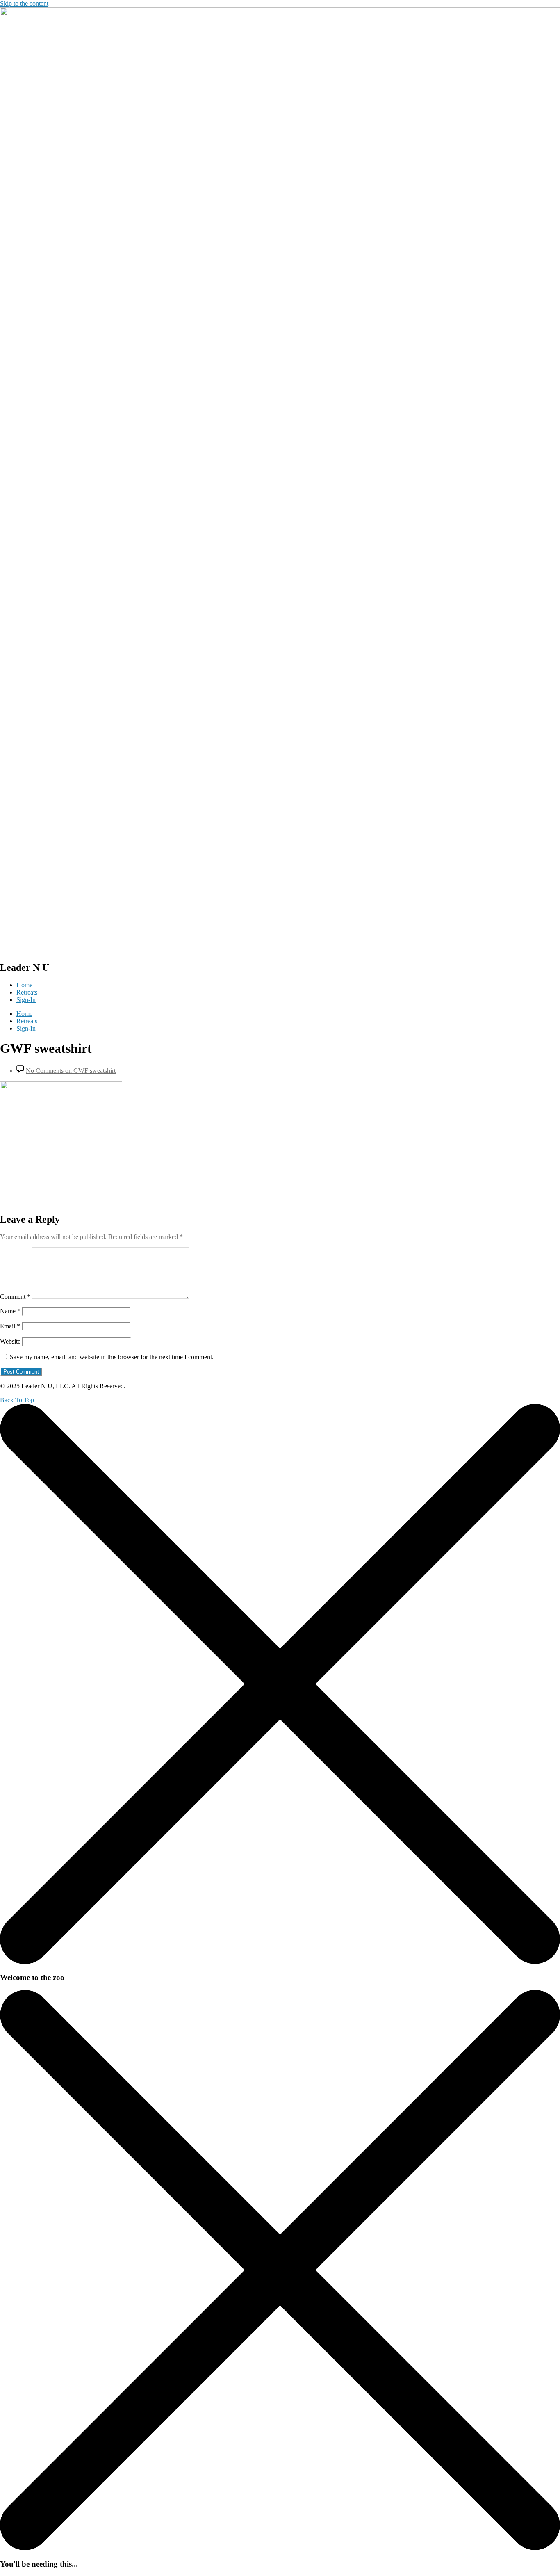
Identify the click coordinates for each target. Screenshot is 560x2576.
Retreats (27, 992)
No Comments (71, 1071)
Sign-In (26, 1000)
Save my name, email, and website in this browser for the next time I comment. (112, 1357)
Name (10, 1311)
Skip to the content (24, 3)
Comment (15, 1297)
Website (10, 1341)
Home (24, 985)
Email (10, 1326)
